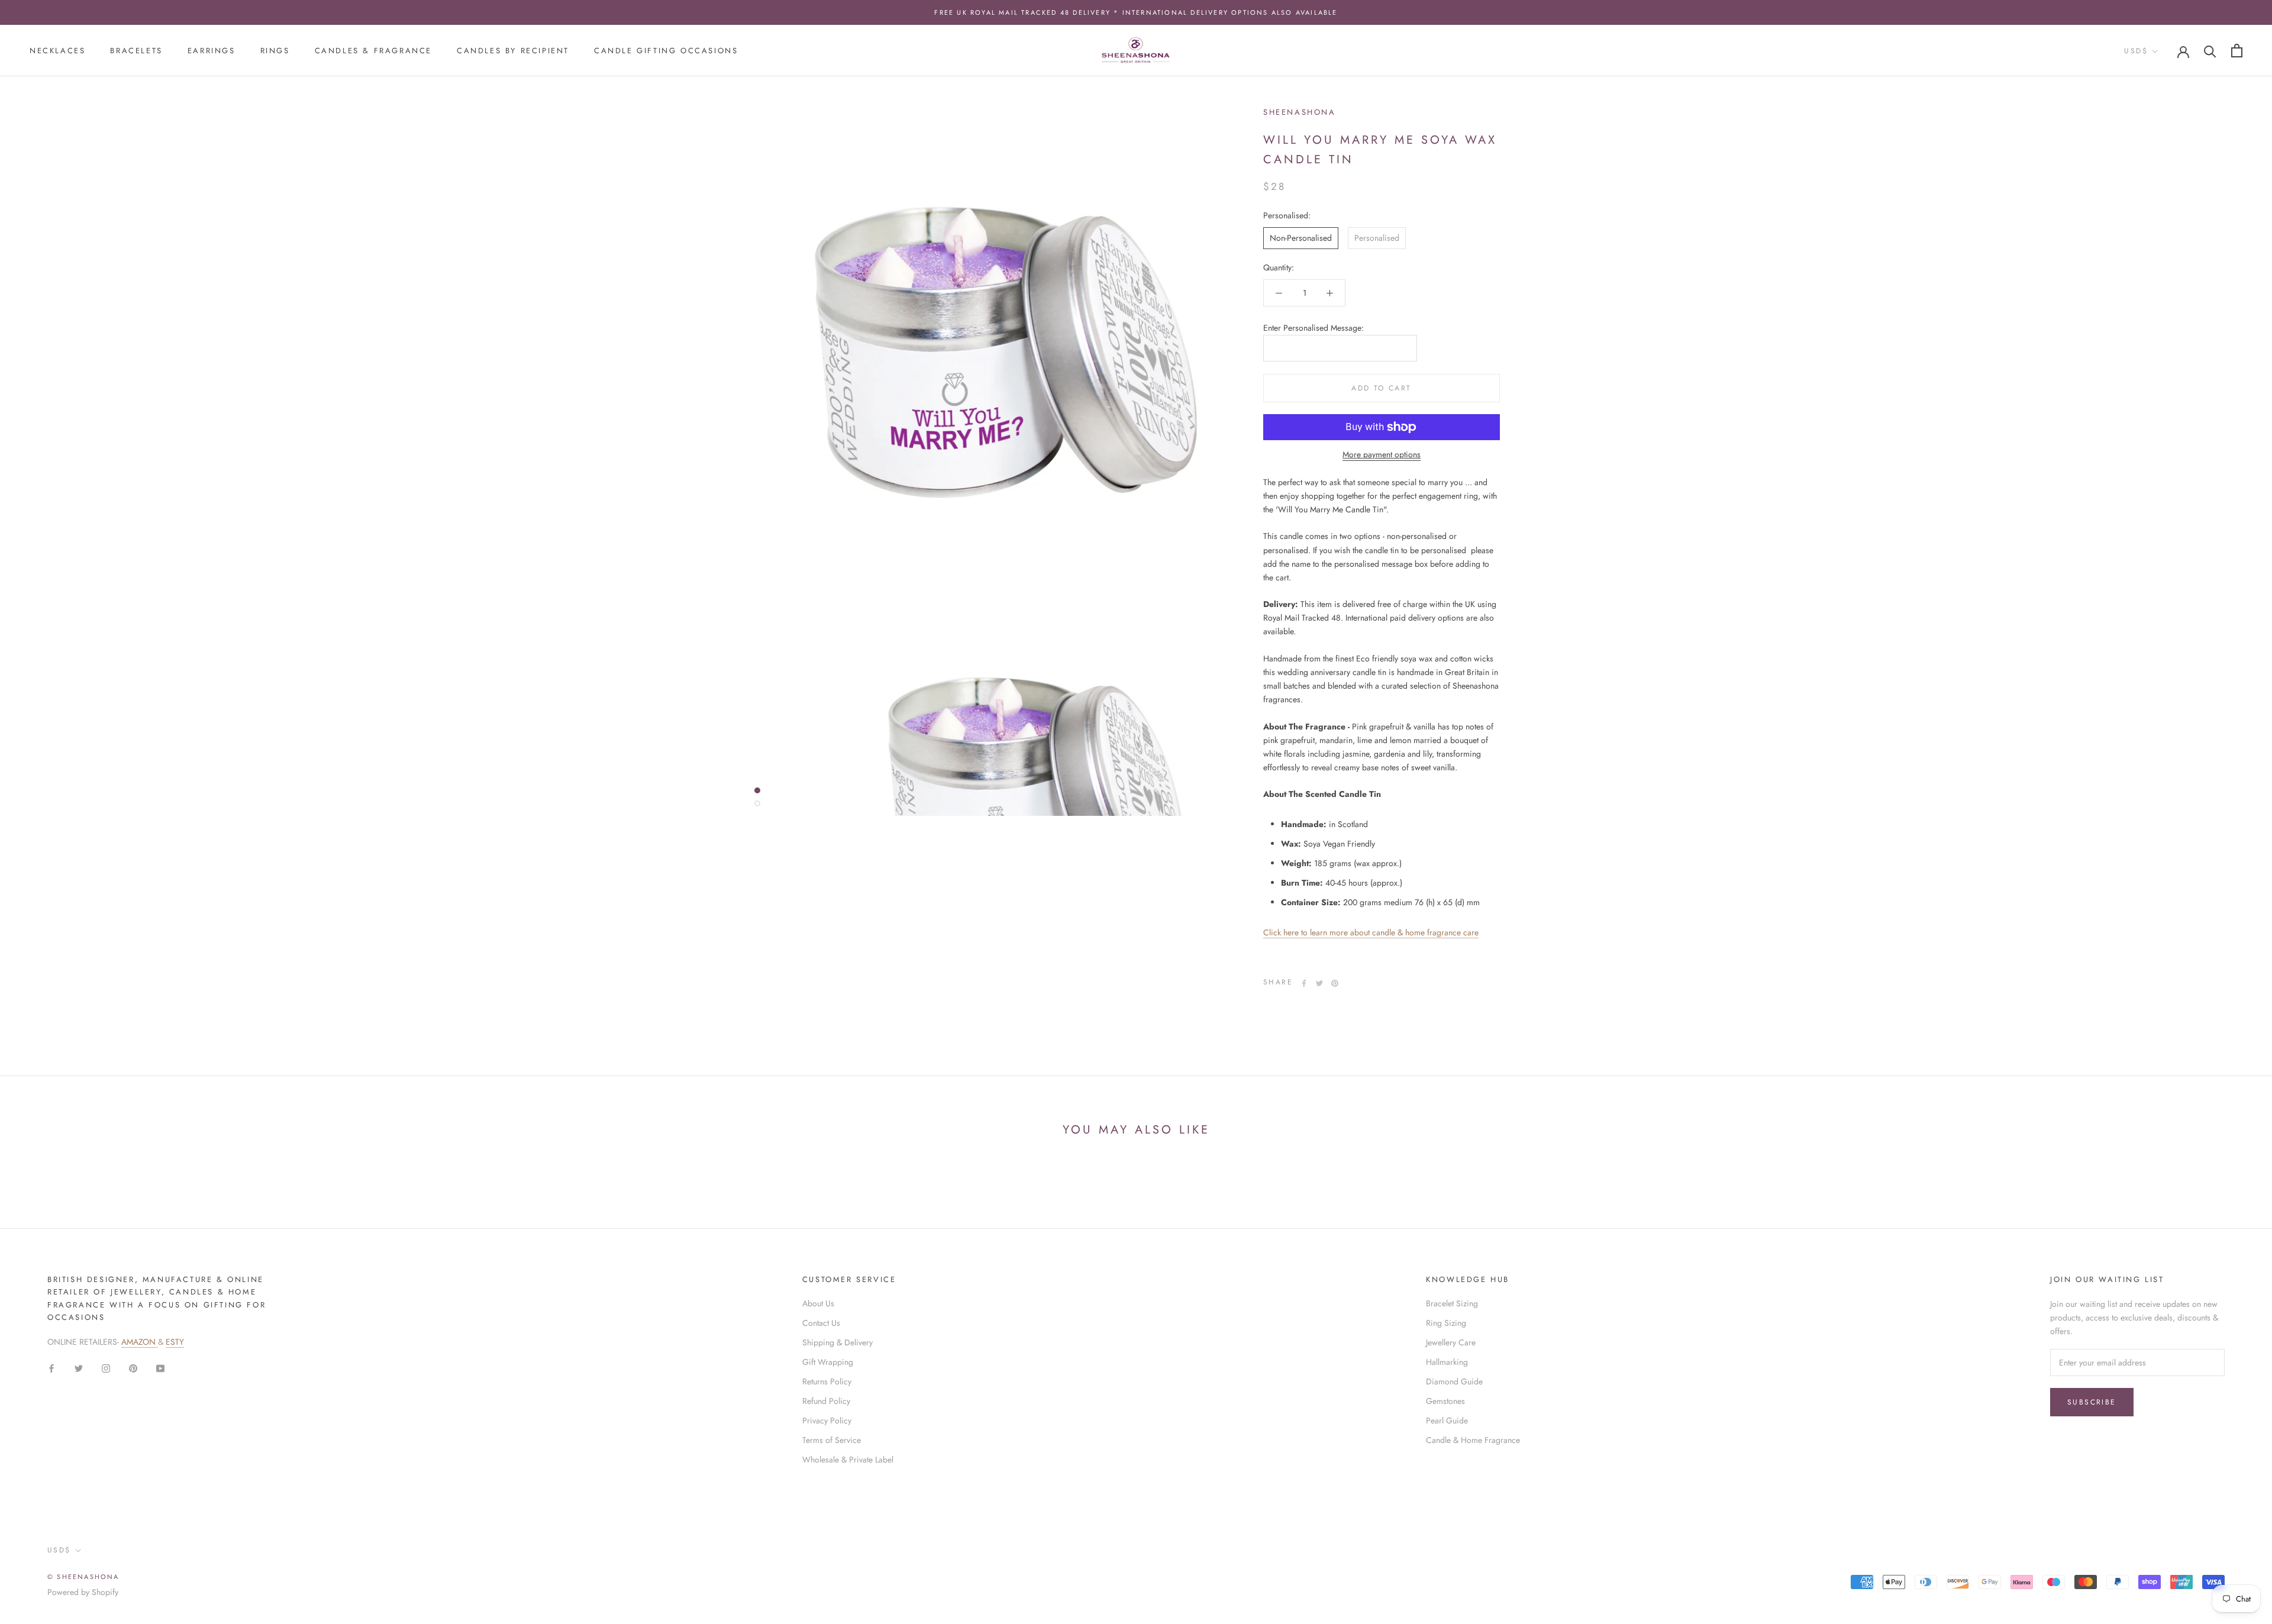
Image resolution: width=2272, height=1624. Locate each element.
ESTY (175, 1342)
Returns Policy (827, 1381)
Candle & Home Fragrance (1473, 1440)
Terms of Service (832, 1440)
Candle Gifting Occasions (666, 51)
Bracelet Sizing (1452, 1303)
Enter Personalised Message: (1313, 328)
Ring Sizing (1446, 1323)
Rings (275, 51)
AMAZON (140, 1342)
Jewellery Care (1451, 1342)
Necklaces (57, 51)
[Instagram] (106, 1368)
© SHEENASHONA (83, 1577)
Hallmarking (1447, 1362)
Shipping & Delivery (838, 1342)
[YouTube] (160, 1368)
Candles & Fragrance (373, 51)
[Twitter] (1319, 983)
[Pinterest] (1335, 983)
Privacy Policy (827, 1420)
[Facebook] (1304, 983)
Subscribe (2092, 1402)
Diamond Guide (1454, 1381)
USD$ (2136, 51)
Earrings (212, 51)
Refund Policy (826, 1401)
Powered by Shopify (83, 1592)
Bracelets (136, 51)
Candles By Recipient (513, 51)
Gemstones (1445, 1401)
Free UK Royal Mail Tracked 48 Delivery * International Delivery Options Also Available (1136, 12)
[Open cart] (2237, 51)
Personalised (1377, 238)
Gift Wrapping (828, 1362)
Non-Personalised (1301, 238)
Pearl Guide (1447, 1420)
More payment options (1382, 454)
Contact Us (821, 1323)
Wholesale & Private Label (848, 1460)
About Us (818, 1303)
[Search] (2210, 51)
